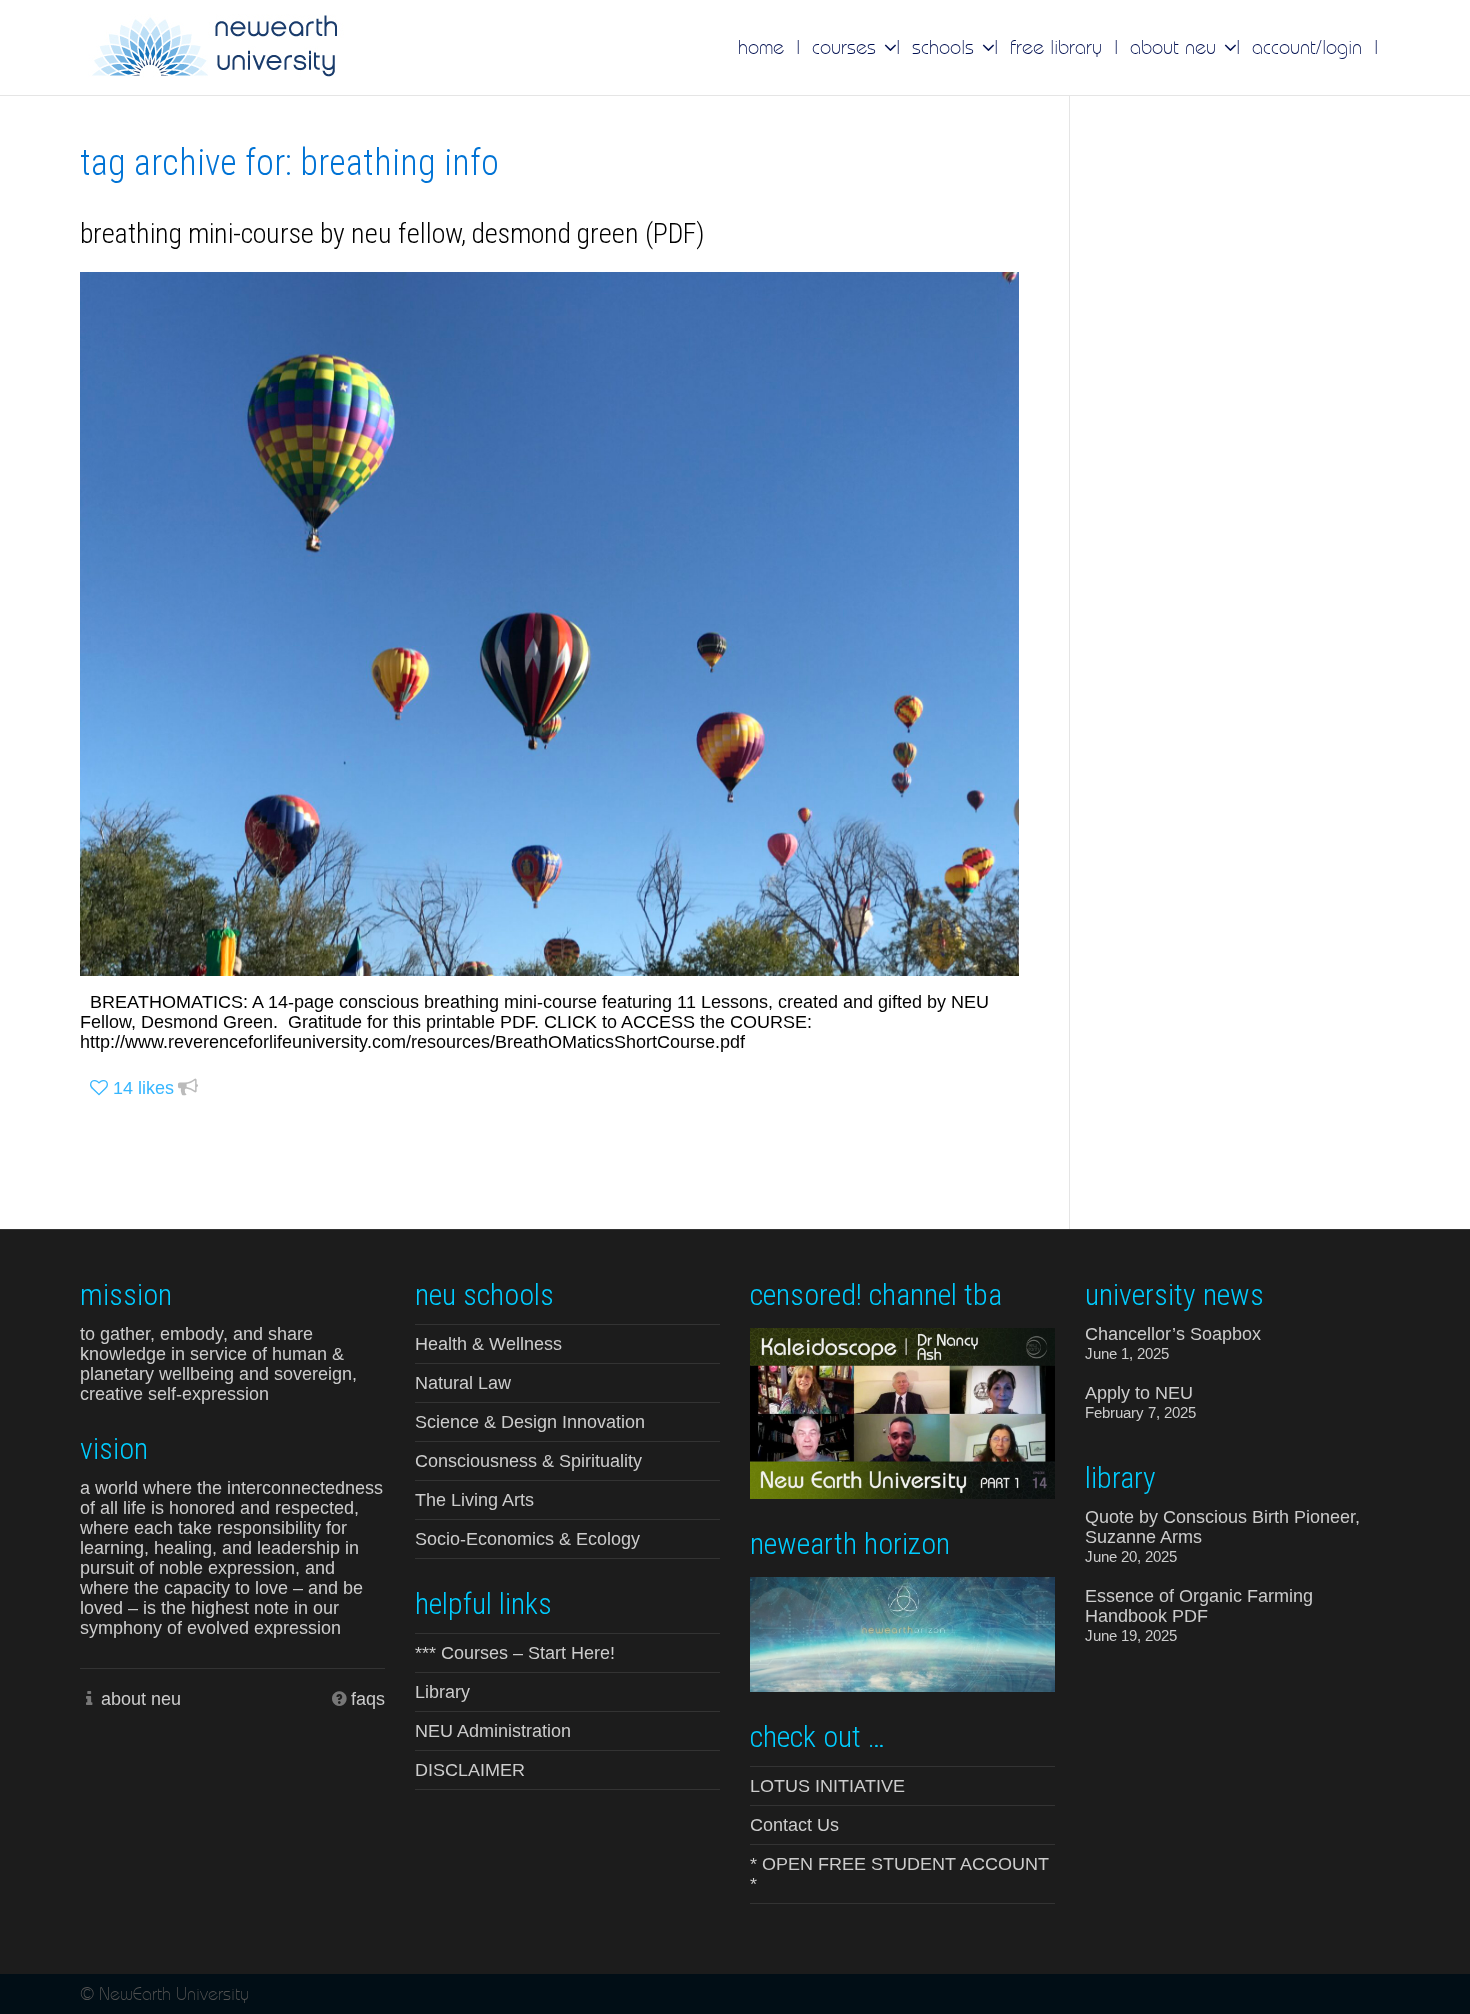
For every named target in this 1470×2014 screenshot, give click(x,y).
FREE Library (1056, 47)
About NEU (1176, 47)
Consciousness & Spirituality (528, 1461)
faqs (368, 1699)
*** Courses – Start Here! (515, 1653)
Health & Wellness (488, 1344)
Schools (946, 47)
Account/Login (1307, 47)
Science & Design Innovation (530, 1422)
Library (442, 1692)
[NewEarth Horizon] (902, 1632)
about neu (141, 1699)
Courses (847, 47)
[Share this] (188, 1088)
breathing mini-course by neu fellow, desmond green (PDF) (392, 233)
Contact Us (794, 1825)
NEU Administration (493, 1731)
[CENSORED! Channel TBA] (902, 1412)
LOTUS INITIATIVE (827, 1786)
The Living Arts (474, 1500)
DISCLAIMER (470, 1770)
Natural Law (463, 1383)
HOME (761, 47)
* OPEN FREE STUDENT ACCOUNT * (899, 1874)
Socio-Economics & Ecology (527, 1539)
